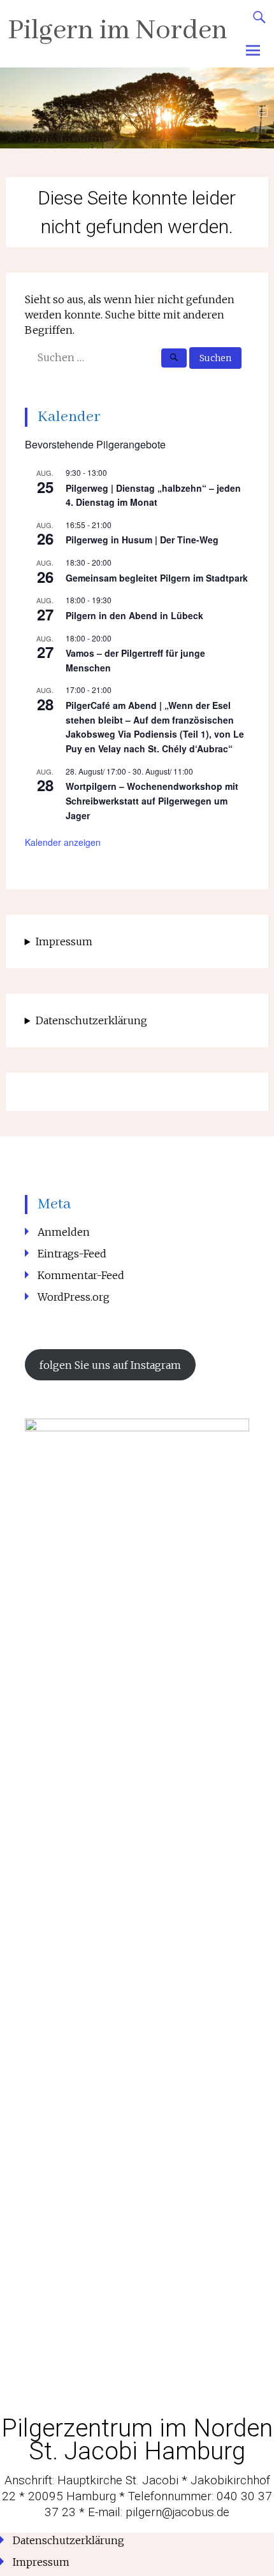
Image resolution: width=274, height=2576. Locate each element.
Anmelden (64, 1232)
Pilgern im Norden (118, 31)
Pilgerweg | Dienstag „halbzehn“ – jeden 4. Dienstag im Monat (153, 495)
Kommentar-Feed (81, 1275)
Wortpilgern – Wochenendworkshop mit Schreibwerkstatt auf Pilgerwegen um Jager (152, 800)
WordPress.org (74, 1297)
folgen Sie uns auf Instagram (110, 1365)
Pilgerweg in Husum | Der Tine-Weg (142, 540)
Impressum (64, 941)
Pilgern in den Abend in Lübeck (134, 615)
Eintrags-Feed (72, 1254)
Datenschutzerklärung (91, 1020)
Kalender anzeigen (63, 842)
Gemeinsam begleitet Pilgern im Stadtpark (157, 578)
